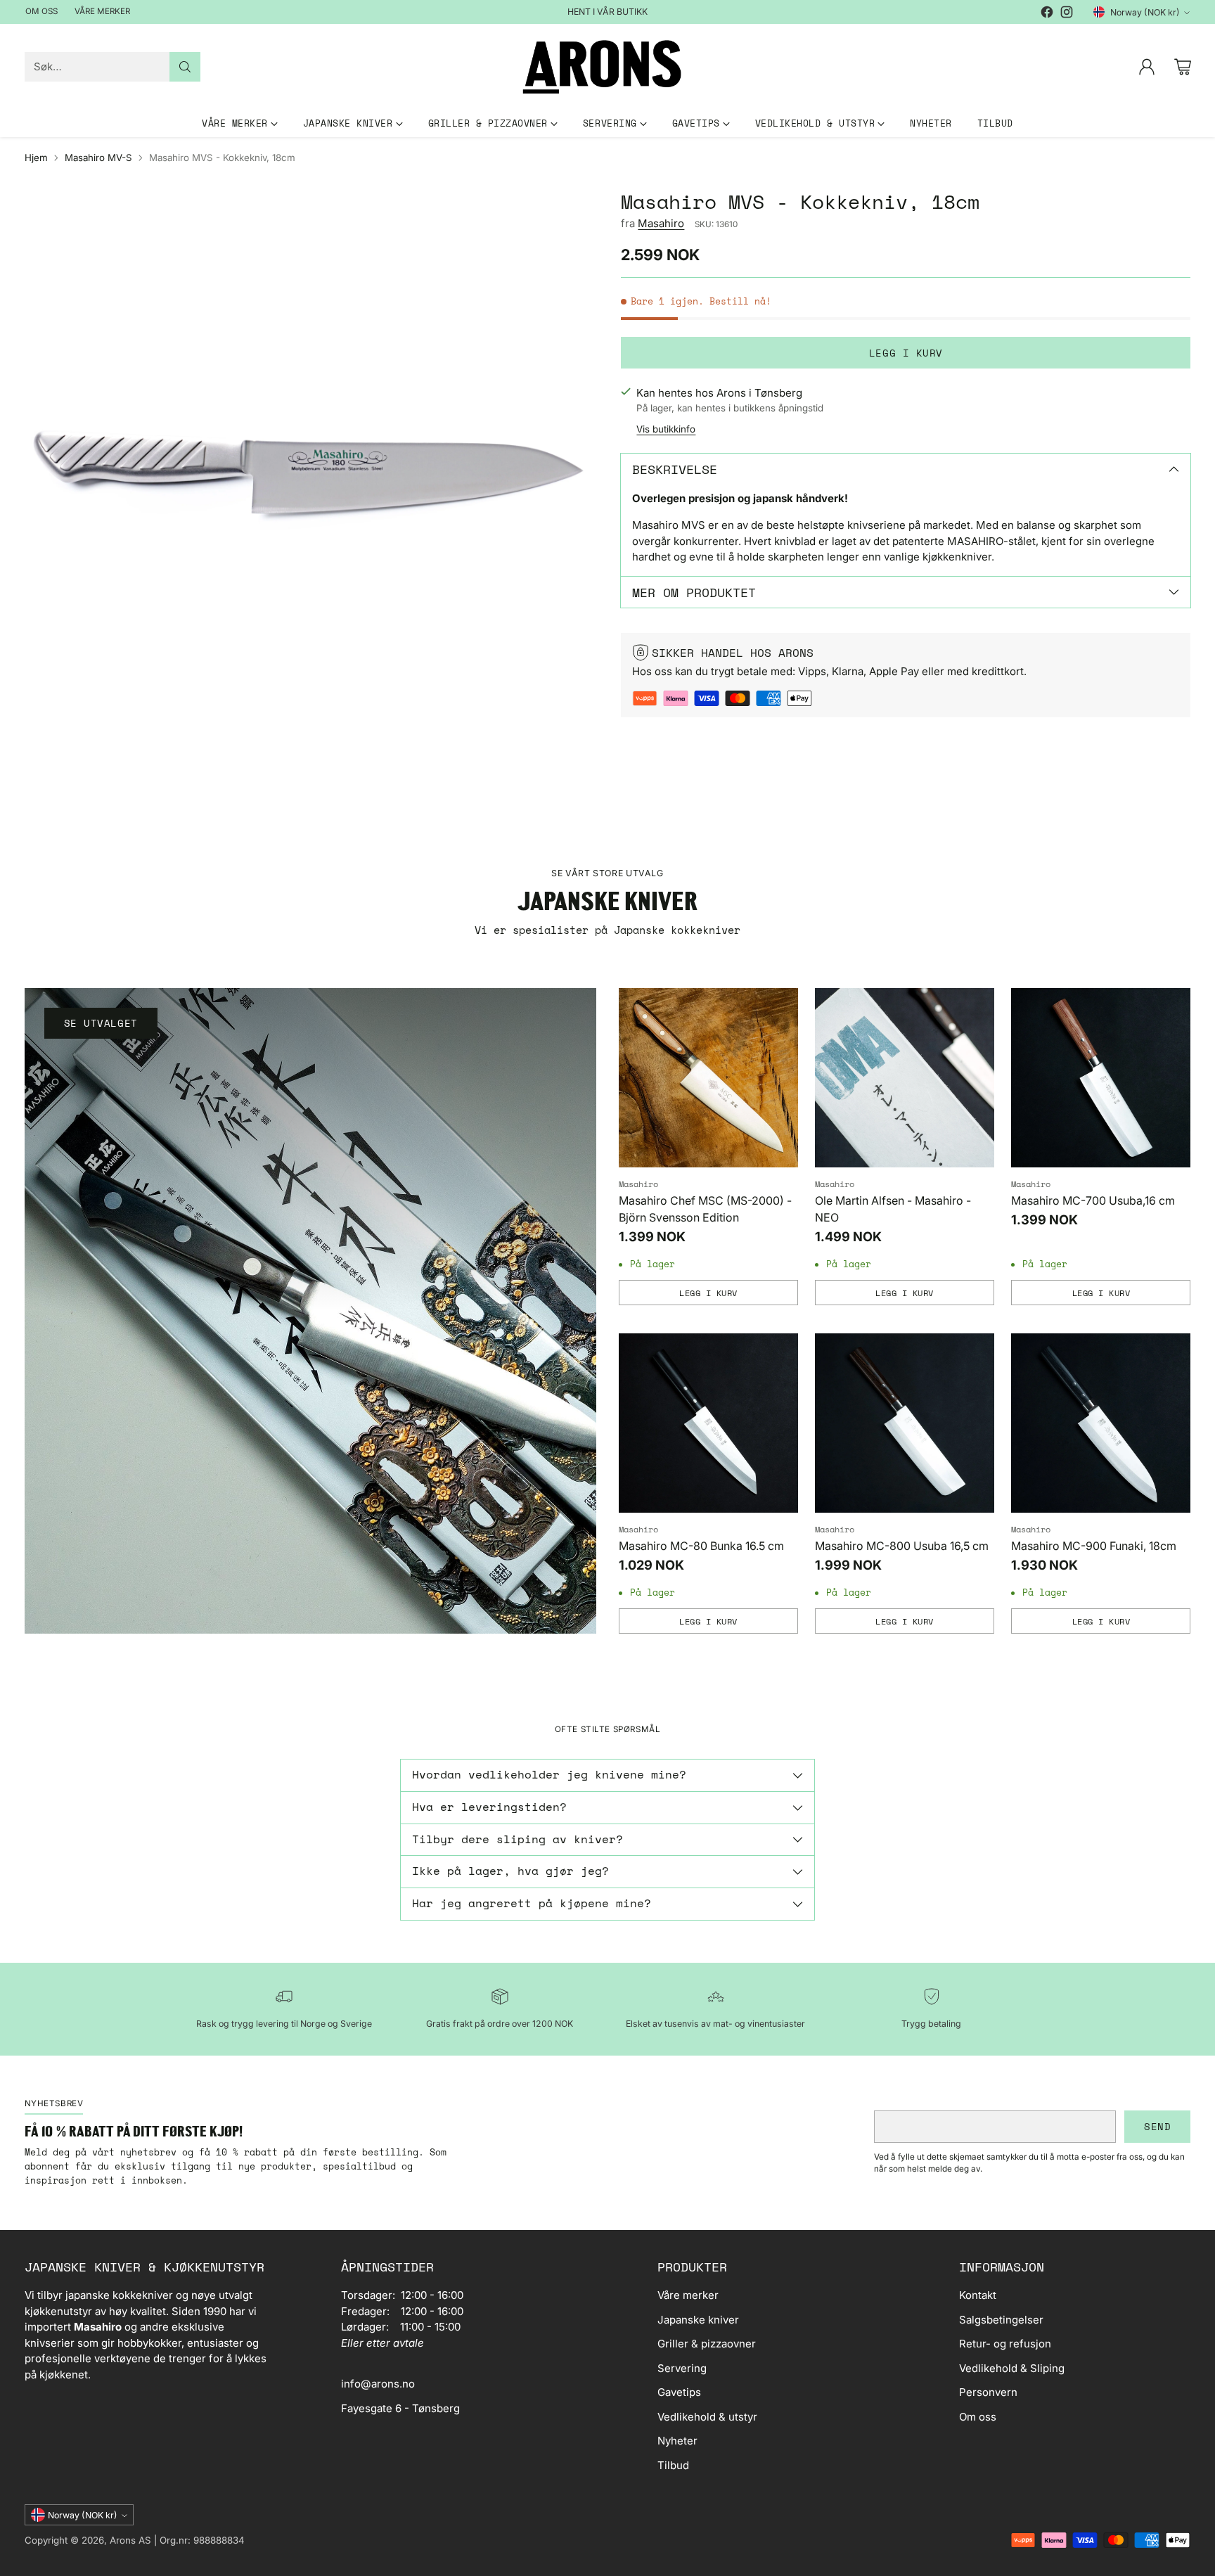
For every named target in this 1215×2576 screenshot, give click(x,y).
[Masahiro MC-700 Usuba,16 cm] (1101, 1078)
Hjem (36, 158)
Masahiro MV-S (98, 158)
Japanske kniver (698, 2320)
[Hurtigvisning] (780, 1006)
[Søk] (185, 67)
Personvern (988, 2392)
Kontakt (978, 2295)
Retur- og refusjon (1005, 2344)
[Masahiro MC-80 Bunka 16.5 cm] (708, 1423)
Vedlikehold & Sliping (1012, 2368)
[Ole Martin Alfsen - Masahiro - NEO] (905, 1078)
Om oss (978, 2417)
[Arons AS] (607, 67)
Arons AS (130, 2540)
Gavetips (679, 2392)
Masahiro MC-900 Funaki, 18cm (1094, 1546)
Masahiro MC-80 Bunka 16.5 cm (701, 1546)
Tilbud (673, 2465)
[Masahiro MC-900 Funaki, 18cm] (1101, 1423)
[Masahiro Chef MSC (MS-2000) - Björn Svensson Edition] (708, 1078)
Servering (682, 2368)
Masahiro (661, 223)
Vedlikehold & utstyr (707, 2417)
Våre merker (688, 2295)
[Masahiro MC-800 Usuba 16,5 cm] (905, 1423)
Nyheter (677, 2441)
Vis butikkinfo (666, 429)
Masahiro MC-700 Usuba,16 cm (1093, 1200)
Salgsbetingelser (1001, 2320)
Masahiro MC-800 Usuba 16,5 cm (902, 1546)
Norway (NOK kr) (1145, 12)
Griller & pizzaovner (707, 2344)
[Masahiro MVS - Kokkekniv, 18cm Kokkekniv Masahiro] (309, 475)
